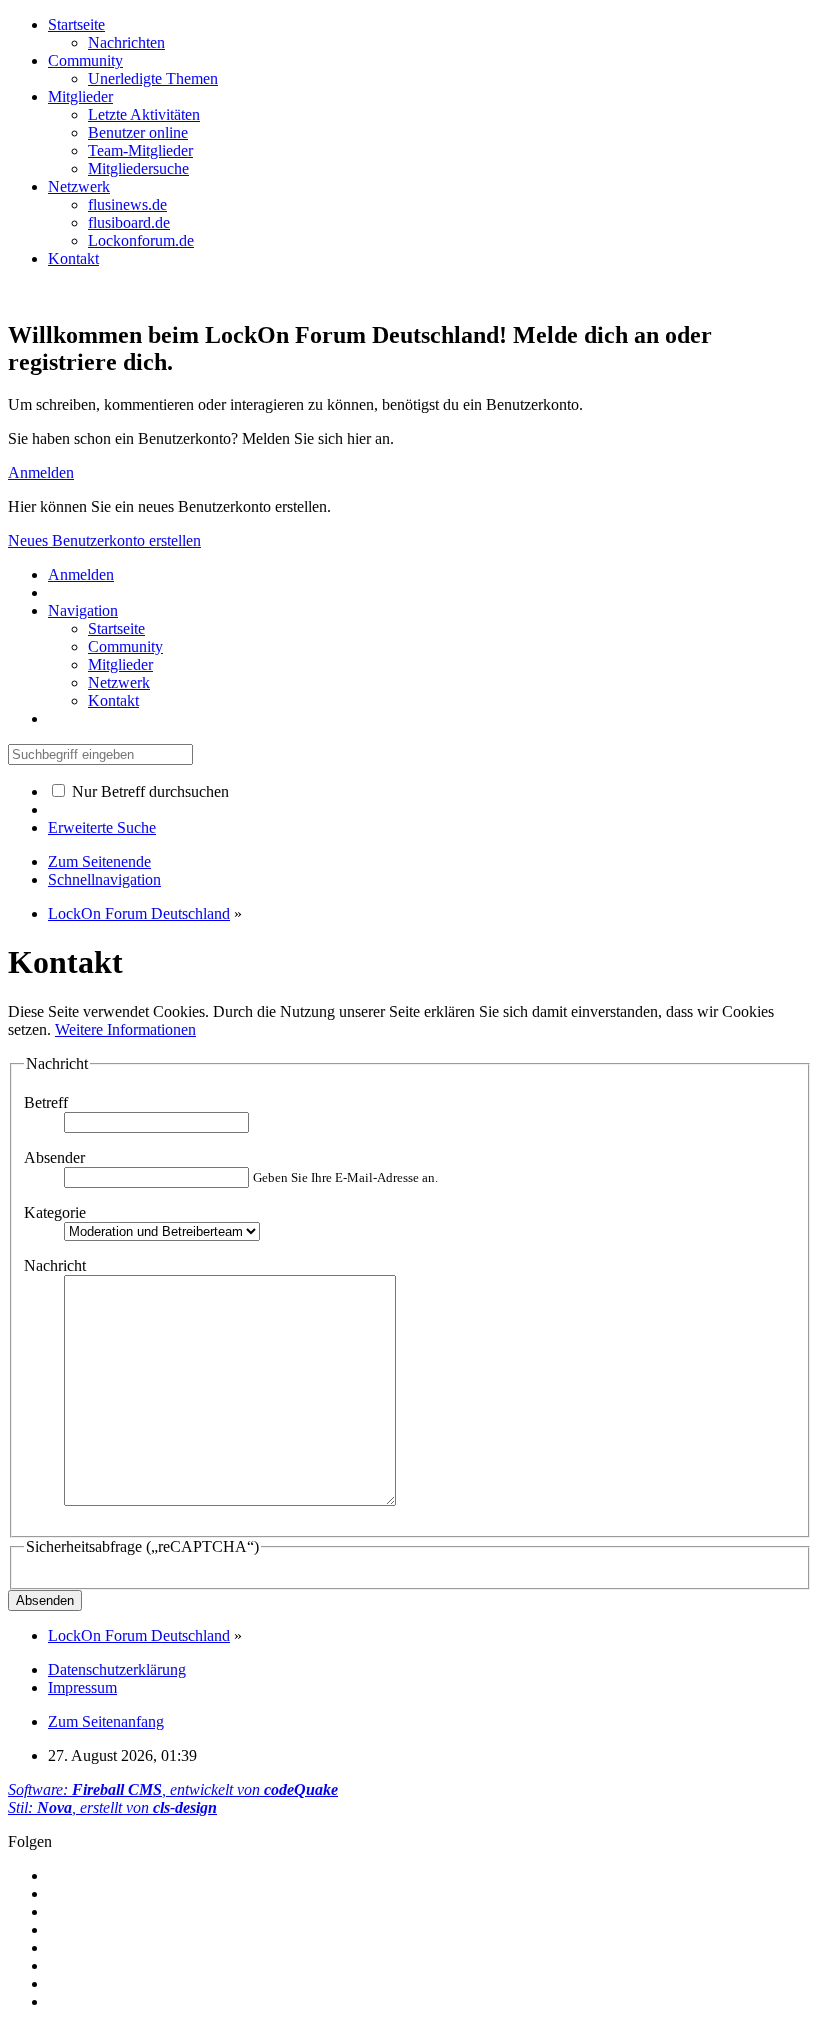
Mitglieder (80, 96)
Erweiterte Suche (102, 827)
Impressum (82, 1687)
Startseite (76, 24)
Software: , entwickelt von (173, 1789)
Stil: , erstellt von (112, 1807)
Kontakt (73, 258)
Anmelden (41, 472)
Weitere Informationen (125, 1029)
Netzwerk (79, 186)
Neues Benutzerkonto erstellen (104, 540)
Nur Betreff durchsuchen (148, 791)
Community (85, 60)
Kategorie (55, 1212)
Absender (54, 1157)
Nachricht (55, 1265)
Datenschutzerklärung (117, 1669)
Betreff (46, 1102)
